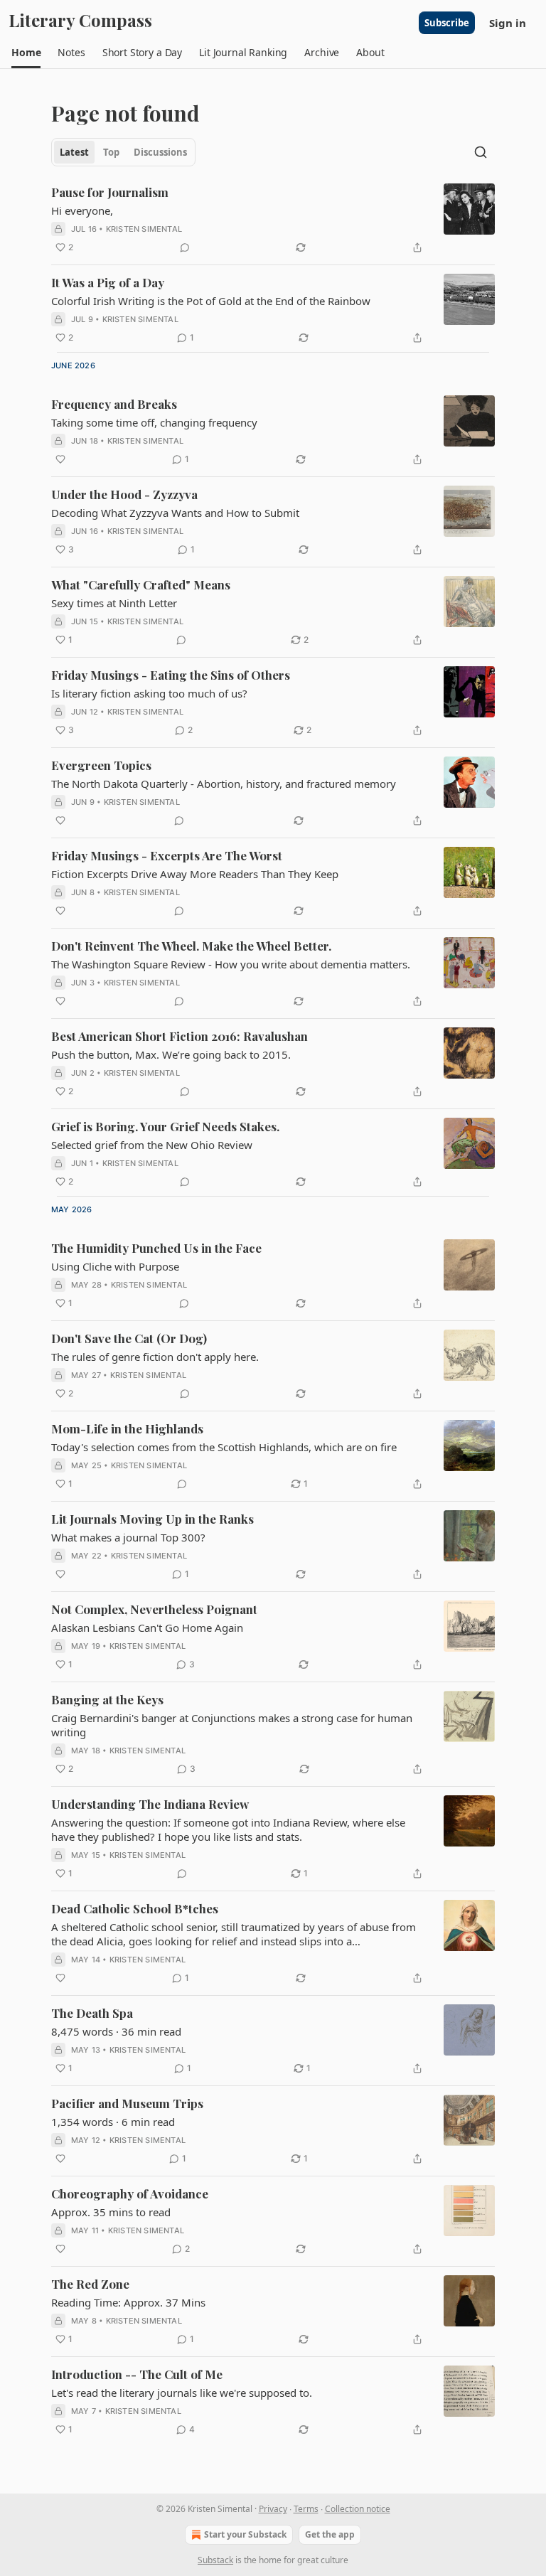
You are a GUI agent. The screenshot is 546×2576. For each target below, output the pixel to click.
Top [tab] (111, 152)
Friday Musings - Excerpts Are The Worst (167, 855)
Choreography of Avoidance (130, 2193)
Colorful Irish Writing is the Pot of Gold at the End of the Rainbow (211, 301)
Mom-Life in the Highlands (127, 1428)
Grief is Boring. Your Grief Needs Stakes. (165, 1126)
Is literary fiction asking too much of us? (149, 693)
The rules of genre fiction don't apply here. (155, 1357)
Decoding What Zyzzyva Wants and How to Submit (175, 513)
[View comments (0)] (185, 247)
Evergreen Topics (101, 765)
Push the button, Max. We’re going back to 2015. (171, 1054)
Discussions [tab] (160, 152)
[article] (273, 220)
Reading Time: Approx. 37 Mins (128, 2302)
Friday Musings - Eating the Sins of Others (171, 675)
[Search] (481, 152)
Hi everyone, (82, 210)
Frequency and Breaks (114, 404)
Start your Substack (245, 2534)
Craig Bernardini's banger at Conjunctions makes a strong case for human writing (232, 1725)
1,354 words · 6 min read (113, 2122)
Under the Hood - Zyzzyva (124, 494)
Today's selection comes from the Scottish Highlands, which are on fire (224, 1447)
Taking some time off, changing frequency (154, 422)
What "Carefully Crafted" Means (141, 584)
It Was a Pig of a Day (108, 282)
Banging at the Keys (107, 1699)
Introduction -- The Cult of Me (137, 2374)
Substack (215, 2560)
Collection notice (358, 2509)
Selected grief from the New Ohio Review (152, 1145)
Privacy (273, 2509)
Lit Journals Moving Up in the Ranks (152, 1519)
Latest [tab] (74, 152)
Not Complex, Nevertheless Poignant (154, 1609)
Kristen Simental (144, 229)
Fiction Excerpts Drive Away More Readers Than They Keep (195, 874)
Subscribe (447, 23)
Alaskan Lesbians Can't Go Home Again (147, 1628)
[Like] (60, 459)
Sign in (508, 23)
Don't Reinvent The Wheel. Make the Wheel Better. (191, 946)
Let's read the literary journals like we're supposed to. (182, 2393)
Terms (306, 2509)
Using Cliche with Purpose (115, 1266)
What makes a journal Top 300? (128, 1537)
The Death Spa (92, 2013)
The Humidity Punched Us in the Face (156, 1248)
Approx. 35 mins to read (111, 2212)
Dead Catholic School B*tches (135, 1908)
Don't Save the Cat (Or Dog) (129, 1338)
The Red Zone (90, 2284)
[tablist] (123, 152)
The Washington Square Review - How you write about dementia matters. (231, 964)
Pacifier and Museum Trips (127, 2103)
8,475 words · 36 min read (116, 2031)
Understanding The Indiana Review (150, 1804)
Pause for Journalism (110, 192)
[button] (26, 53)
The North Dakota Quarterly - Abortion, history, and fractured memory (224, 784)
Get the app (330, 2534)
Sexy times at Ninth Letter (114, 603)
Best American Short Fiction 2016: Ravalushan (180, 1036)
